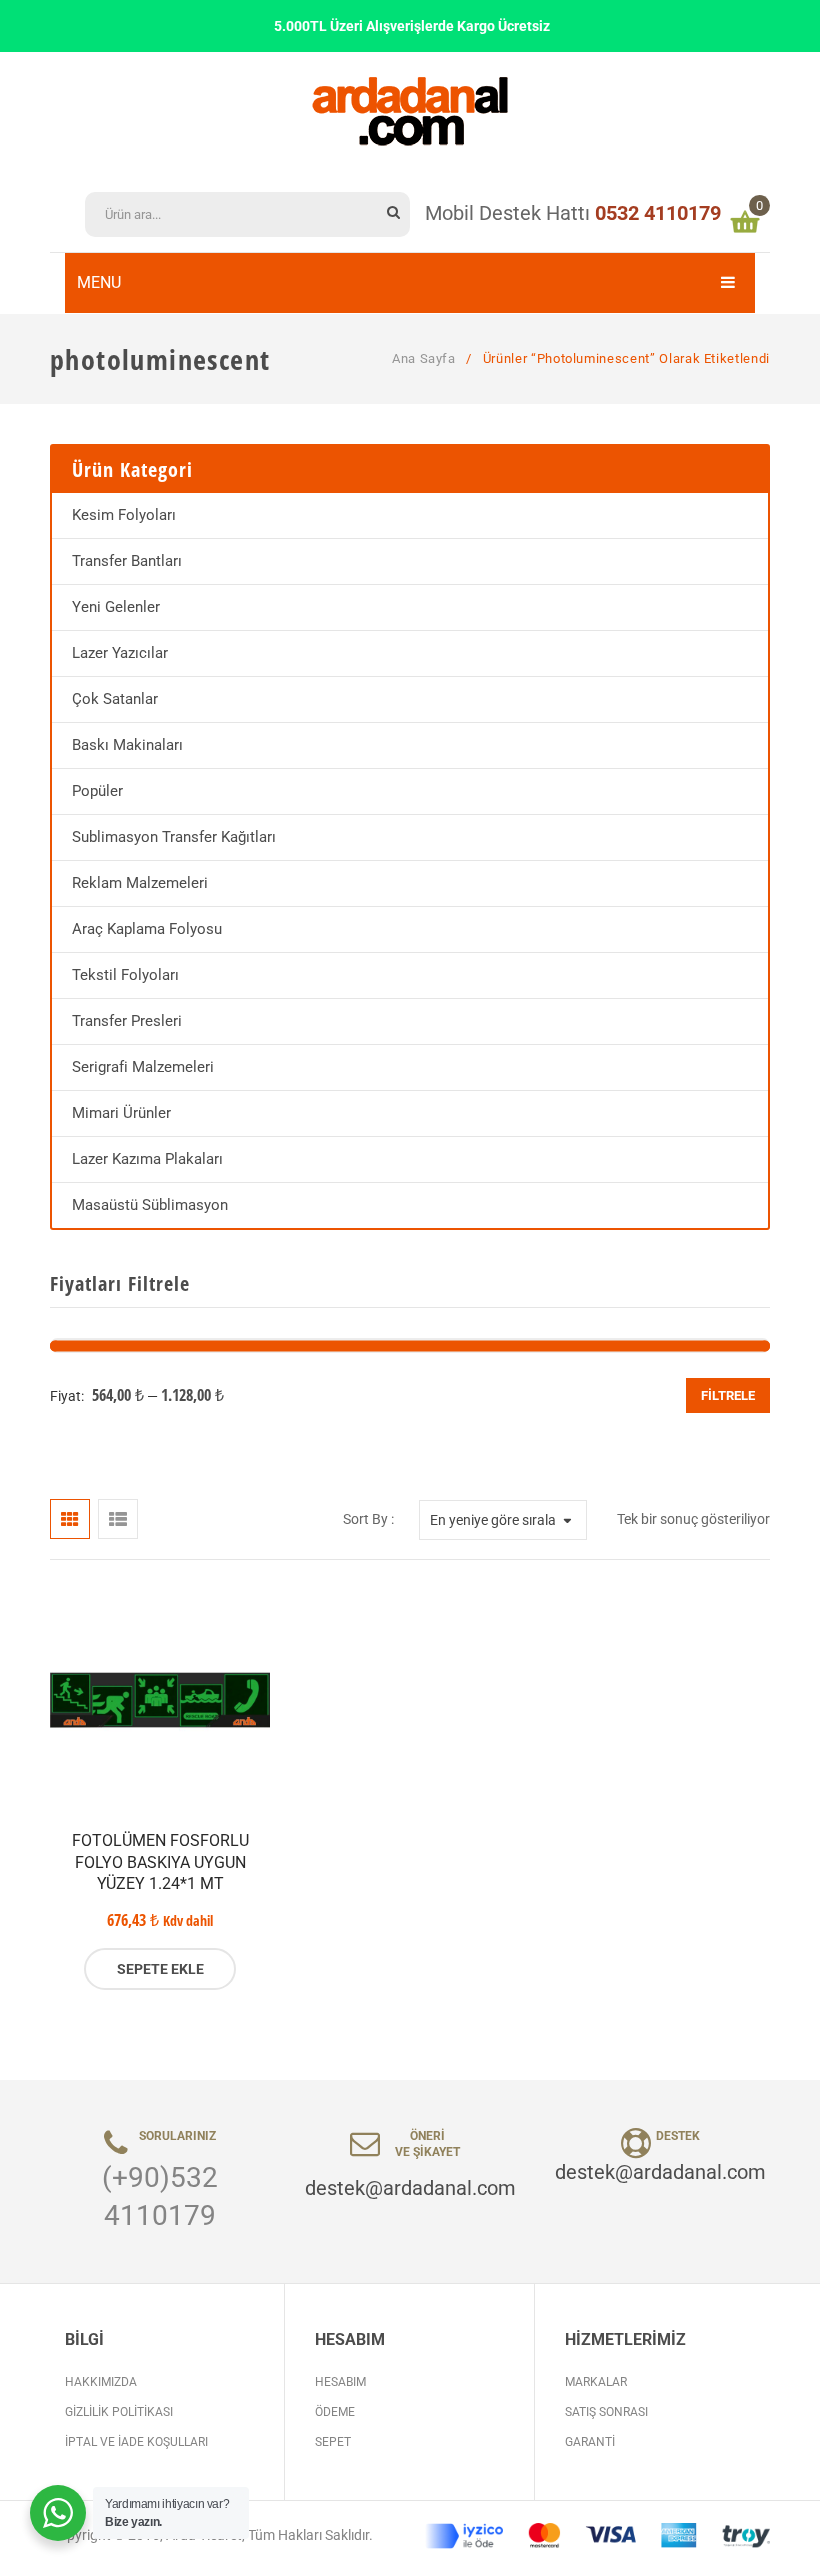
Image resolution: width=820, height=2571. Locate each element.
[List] (118, 1519)
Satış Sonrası (606, 2412)
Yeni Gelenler (116, 607)
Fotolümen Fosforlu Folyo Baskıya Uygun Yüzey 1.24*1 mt (160, 1862)
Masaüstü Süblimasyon (150, 1205)
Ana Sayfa (424, 358)
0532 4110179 (658, 213)
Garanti (590, 2442)
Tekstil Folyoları (125, 975)
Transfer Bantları (127, 561)
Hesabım (340, 2382)
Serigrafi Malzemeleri (143, 1067)
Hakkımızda (101, 2382)
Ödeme (335, 2412)
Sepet (333, 2442)
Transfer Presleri (127, 1021)
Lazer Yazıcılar (120, 653)
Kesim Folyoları (124, 515)
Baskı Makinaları (127, 745)
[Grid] (70, 1519)
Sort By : (368, 1519)
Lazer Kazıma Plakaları (147, 1159)
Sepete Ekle (160, 1969)
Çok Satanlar (115, 699)
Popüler (97, 791)
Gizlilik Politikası (119, 2412)
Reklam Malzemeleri (140, 883)
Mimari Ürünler (121, 1113)
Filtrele (728, 1395)
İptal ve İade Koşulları (136, 2442)
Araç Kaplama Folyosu (147, 929)
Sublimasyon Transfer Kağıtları (174, 837)
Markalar (596, 2382)
